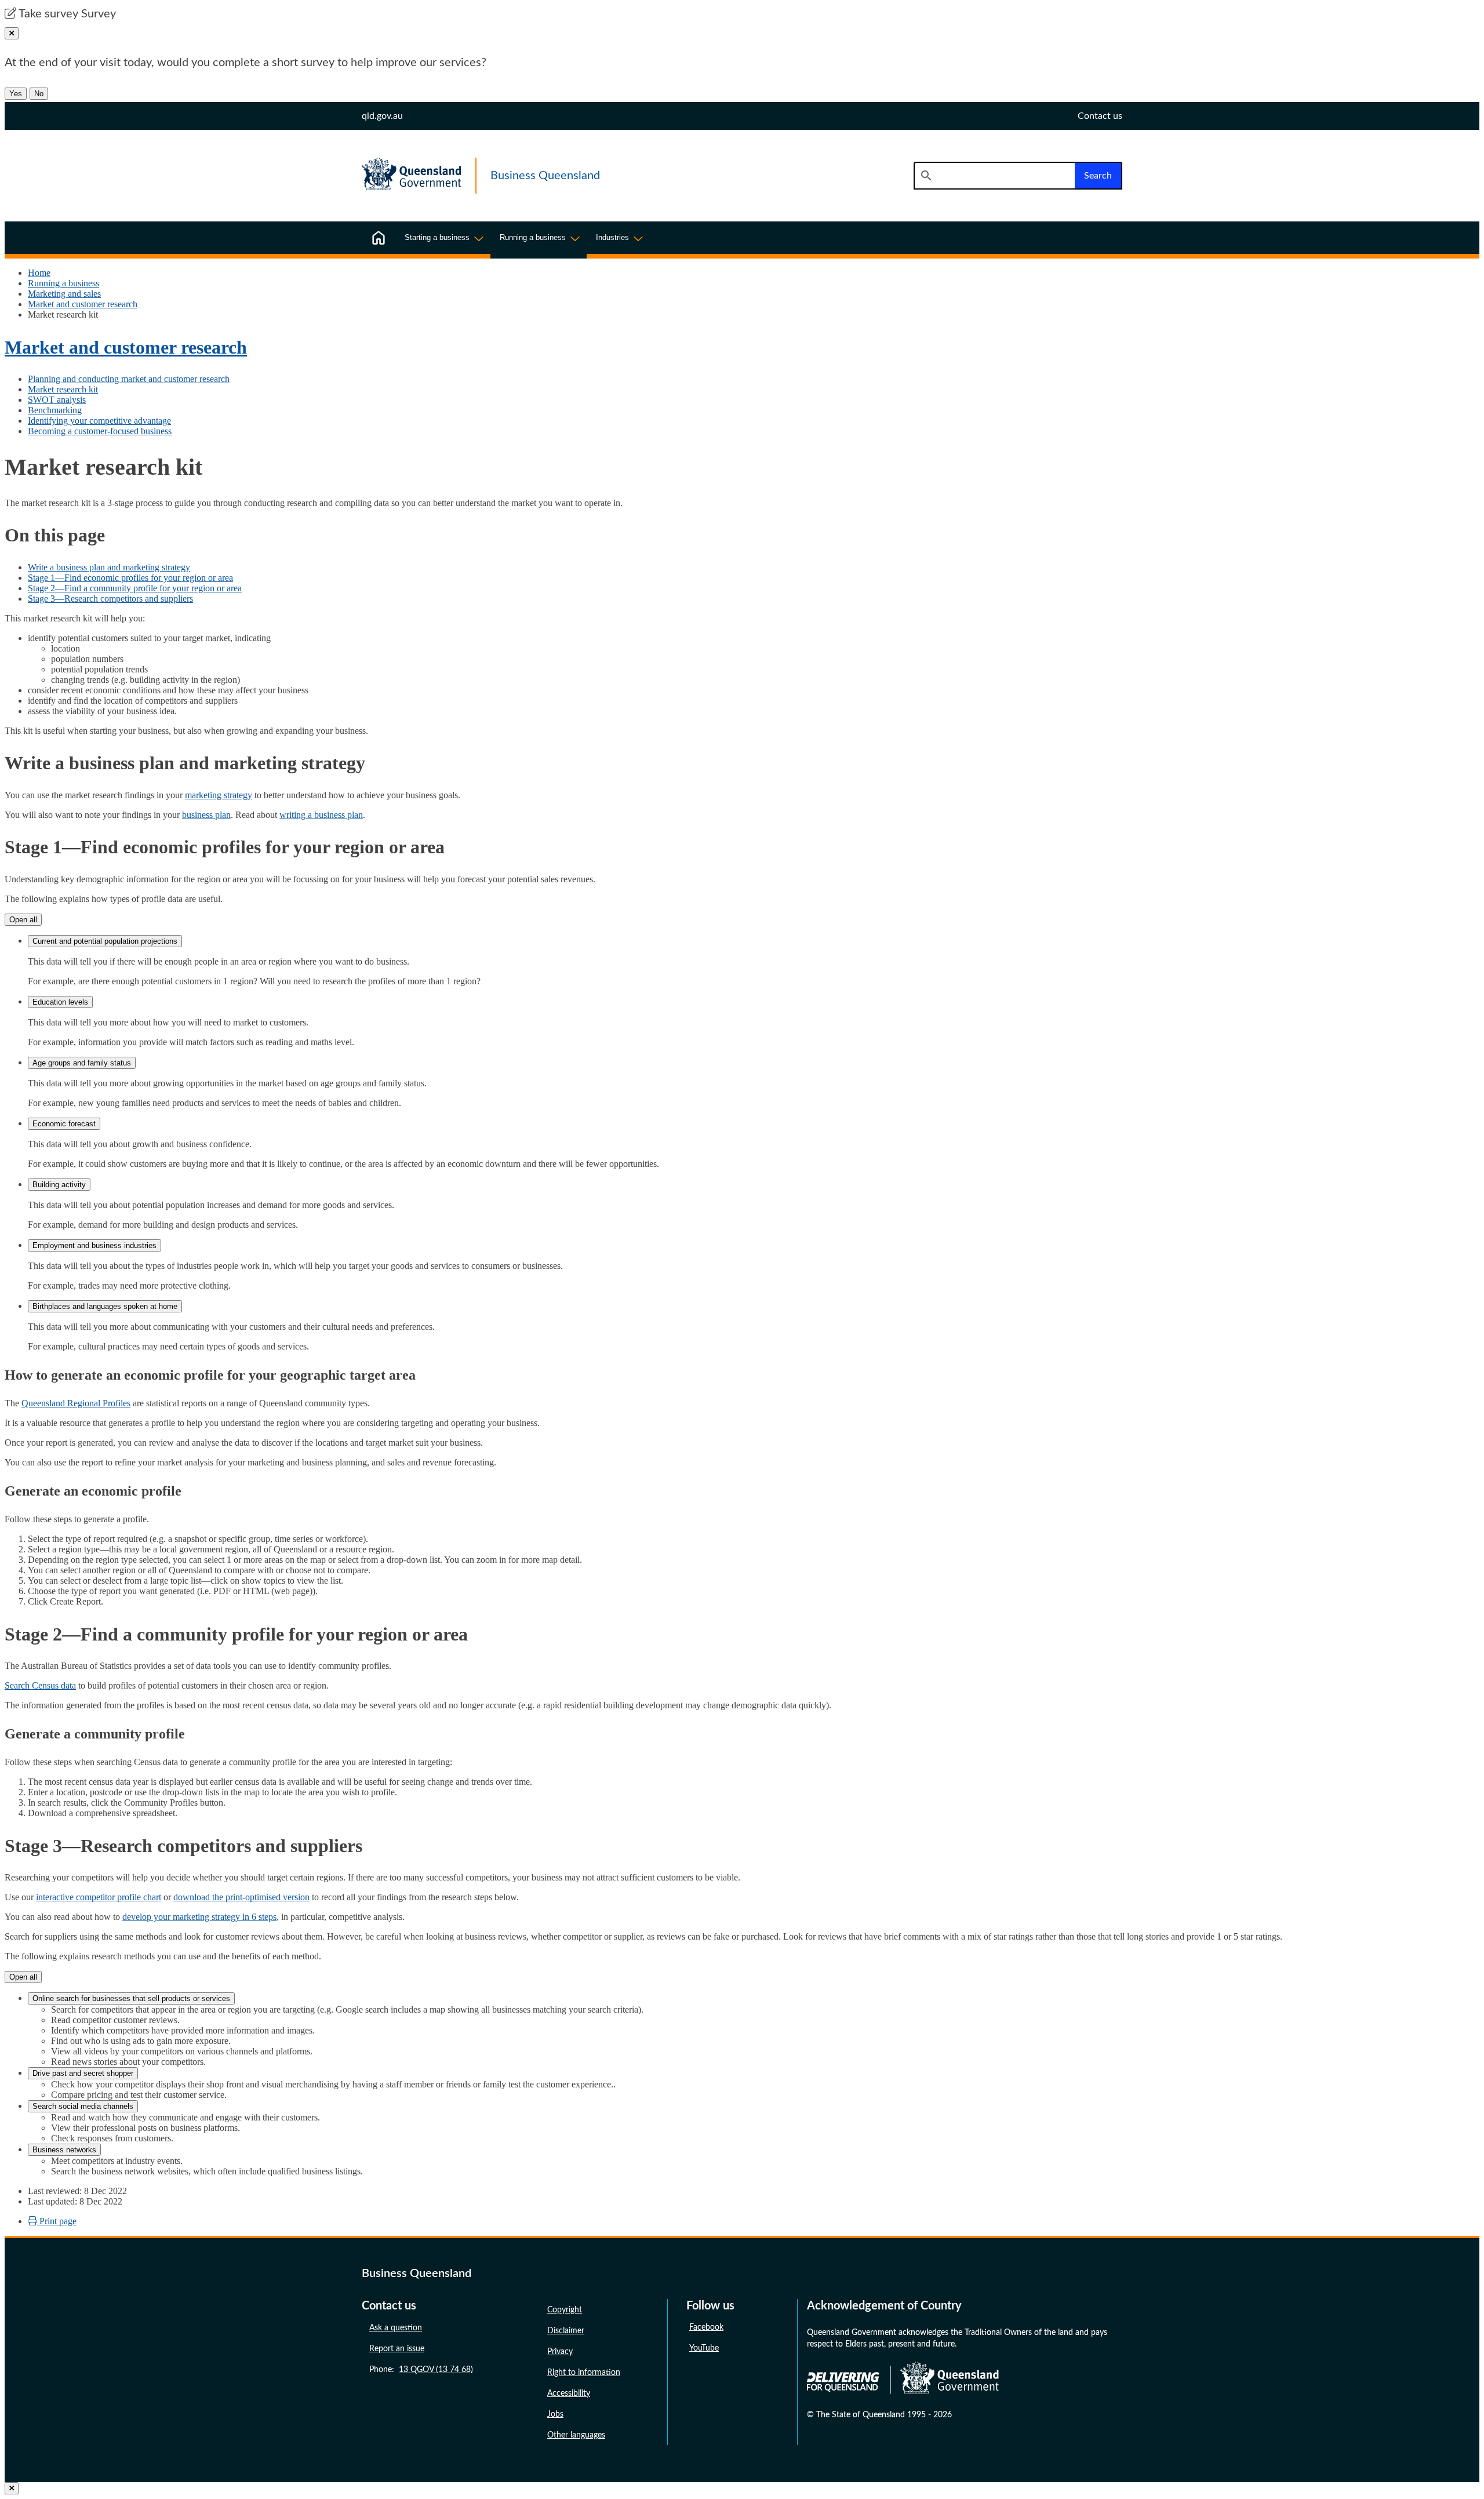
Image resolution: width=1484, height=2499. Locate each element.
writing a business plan (321, 815)
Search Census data (40, 1685)
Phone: (421, 2370)
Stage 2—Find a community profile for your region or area (135, 588)
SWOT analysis (57, 400)
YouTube (704, 2348)
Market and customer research (83, 304)
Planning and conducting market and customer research (129, 379)
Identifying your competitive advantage (99, 421)
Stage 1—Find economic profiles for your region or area (130, 578)
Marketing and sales (64, 294)
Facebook (706, 2327)
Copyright (565, 2310)
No (39, 94)
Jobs (555, 2414)
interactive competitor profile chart (99, 1897)
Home (39, 273)
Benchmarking (55, 410)
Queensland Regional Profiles (76, 1403)
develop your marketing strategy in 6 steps (199, 1917)
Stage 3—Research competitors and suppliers (110, 599)
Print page (57, 2221)
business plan (206, 815)
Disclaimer (566, 2331)
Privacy (560, 2352)
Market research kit (63, 389)
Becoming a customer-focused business (100, 431)
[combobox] (994, 176)
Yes (16, 94)
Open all (23, 920)
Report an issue (397, 2349)
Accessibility (569, 2393)
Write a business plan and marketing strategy (109, 567)
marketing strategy (219, 795)
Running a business (63, 283)
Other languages (576, 2435)
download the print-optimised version (241, 1897)
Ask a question (396, 2328)
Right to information (584, 2373)
